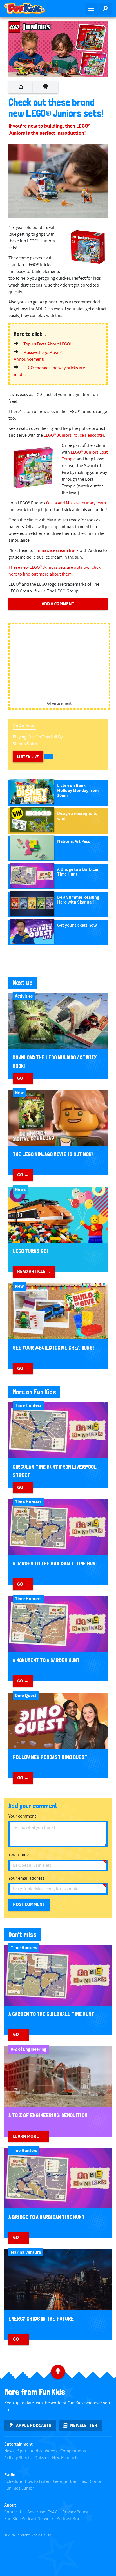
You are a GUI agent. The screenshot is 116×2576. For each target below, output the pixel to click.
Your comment (22, 1816)
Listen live (28, 757)
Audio (36, 2451)
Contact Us (14, 2512)
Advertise (36, 2512)
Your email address (26, 1878)
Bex (84, 2482)
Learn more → (29, 2136)
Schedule (13, 2482)
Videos (51, 2451)
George (60, 2482)
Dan (74, 2482)
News (9, 2451)
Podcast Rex (68, 2519)
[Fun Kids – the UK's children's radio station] (29, 8)
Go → (23, 1078)
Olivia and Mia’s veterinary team (76, 503)
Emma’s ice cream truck (56, 551)
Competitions (73, 2451)
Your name (19, 1855)
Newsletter (84, 2426)
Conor (96, 2482)
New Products (65, 2458)
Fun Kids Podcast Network (29, 2519)
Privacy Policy (75, 2512)
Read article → (34, 1272)
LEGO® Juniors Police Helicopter (74, 435)
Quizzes (42, 2458)
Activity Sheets (18, 2458)
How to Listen (38, 2482)
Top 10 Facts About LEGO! (47, 344)
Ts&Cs (54, 2512)
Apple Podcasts (34, 2426)
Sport (23, 2451)
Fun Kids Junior (19, 2488)
